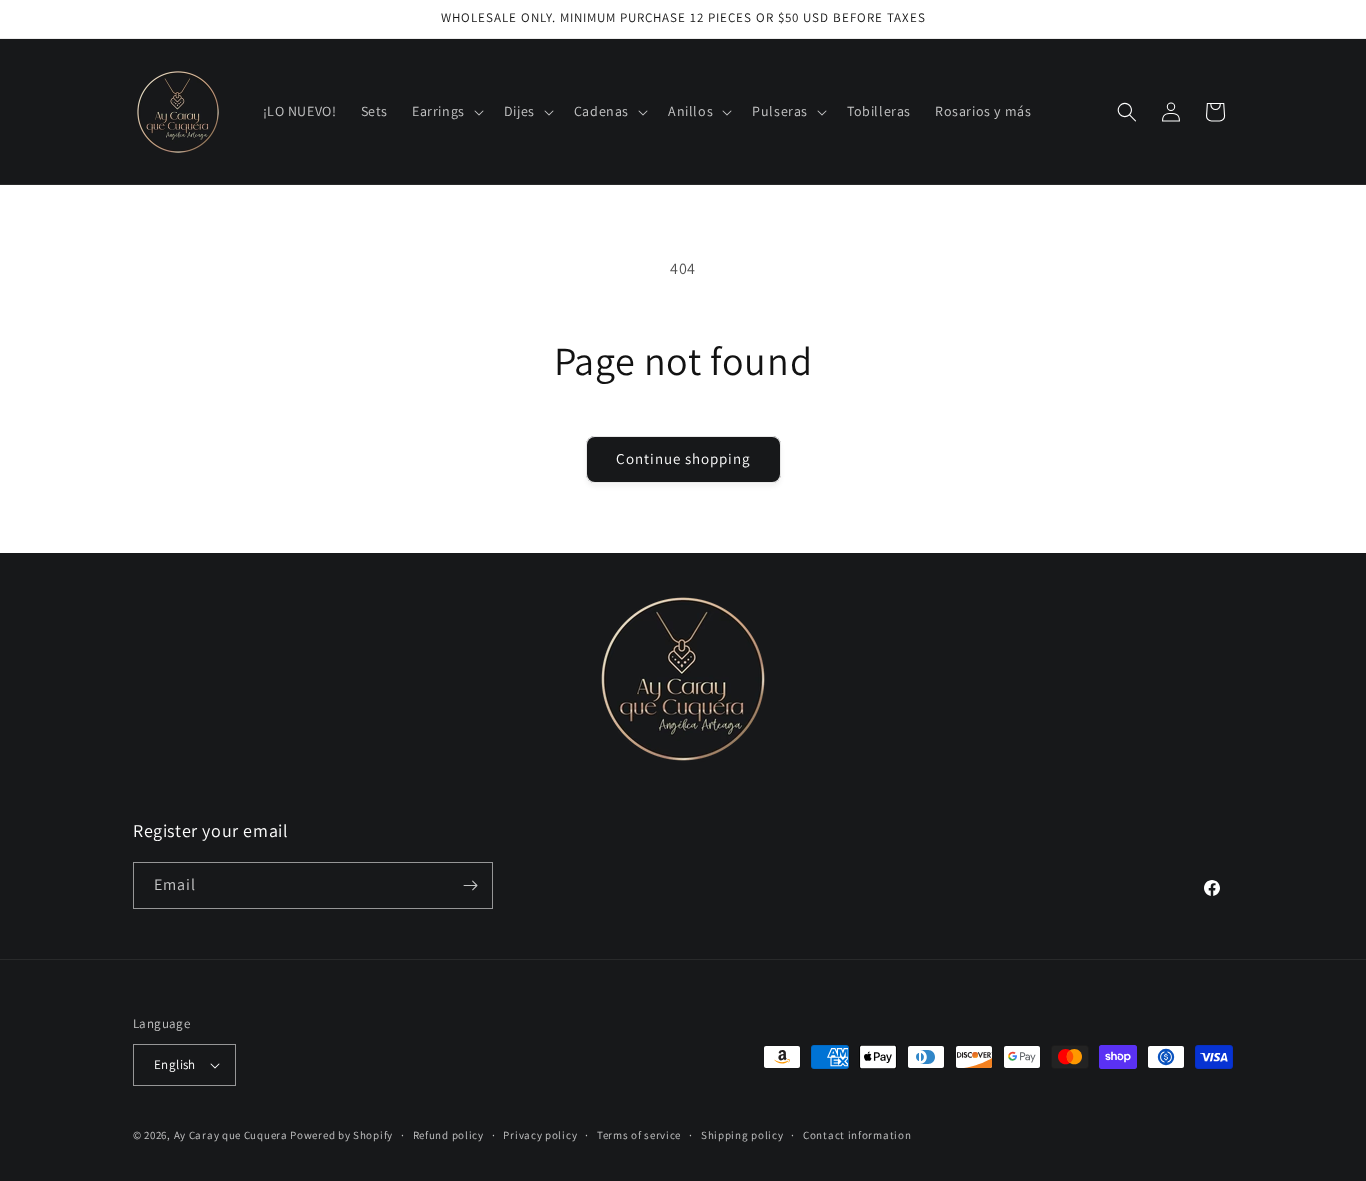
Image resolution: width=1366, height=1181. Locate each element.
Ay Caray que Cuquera (232, 1135)
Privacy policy (540, 1135)
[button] (446, 111)
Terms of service (639, 1135)
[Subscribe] (470, 885)
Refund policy (448, 1135)
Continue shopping (683, 458)
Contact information (857, 1135)
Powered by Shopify (341, 1135)
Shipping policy (742, 1135)
